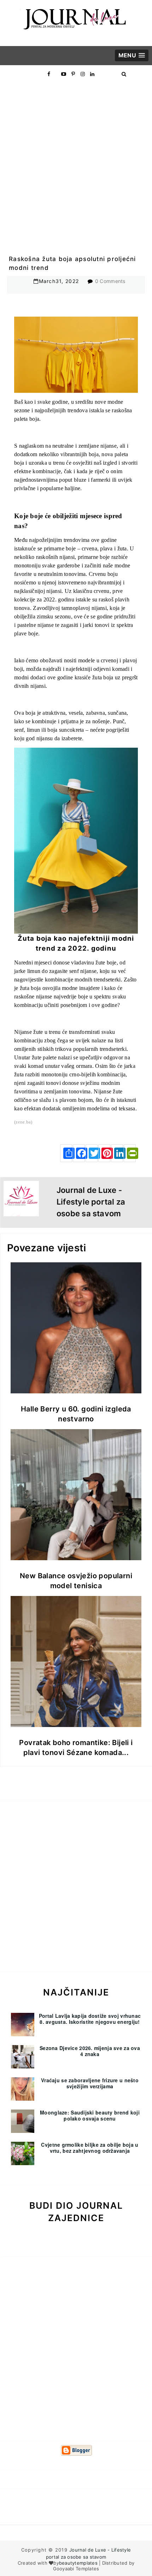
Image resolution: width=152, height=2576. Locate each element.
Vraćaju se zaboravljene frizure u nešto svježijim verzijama (90, 2083)
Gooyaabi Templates (76, 2569)
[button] (132, 55)
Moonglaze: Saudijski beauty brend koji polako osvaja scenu (90, 2115)
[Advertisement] (76, 159)
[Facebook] (79, 1153)
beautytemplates (78, 2563)
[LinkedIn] (117, 1153)
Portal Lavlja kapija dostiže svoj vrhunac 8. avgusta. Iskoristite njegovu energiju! (90, 2019)
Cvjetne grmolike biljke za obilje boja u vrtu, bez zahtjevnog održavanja (90, 2148)
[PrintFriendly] (130, 1153)
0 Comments (110, 281)
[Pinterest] (104, 1153)
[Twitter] (92, 1153)
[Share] (66, 1153)
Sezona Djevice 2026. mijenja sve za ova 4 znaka (90, 2051)
